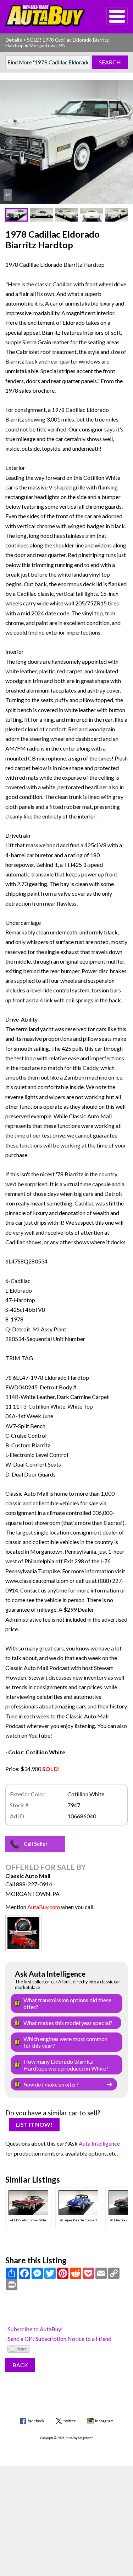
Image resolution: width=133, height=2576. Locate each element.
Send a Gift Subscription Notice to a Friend (60, 2339)
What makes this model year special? (68, 2023)
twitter (70, 2421)
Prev (11, 142)
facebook (36, 2421)
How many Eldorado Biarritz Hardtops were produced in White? (66, 2065)
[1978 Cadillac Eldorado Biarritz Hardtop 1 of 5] (66, 142)
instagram (104, 2421)
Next (122, 142)
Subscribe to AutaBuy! (35, 2329)
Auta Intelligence (99, 2143)
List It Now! (34, 2124)
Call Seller (36, 1844)
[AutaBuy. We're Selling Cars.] (45, 16)
